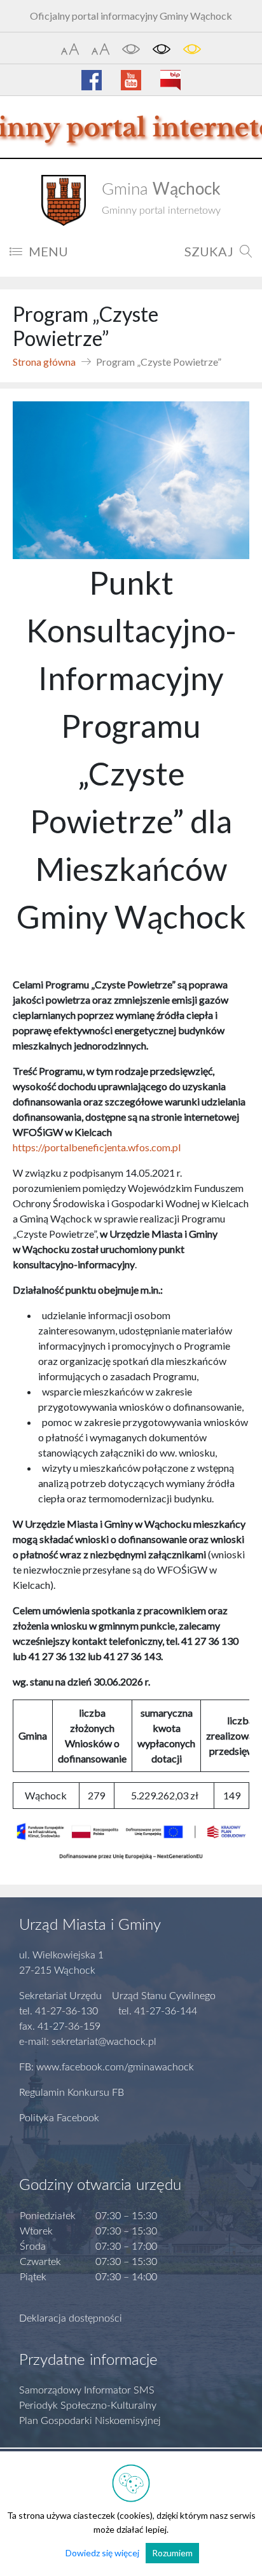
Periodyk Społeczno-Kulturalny (88, 2406)
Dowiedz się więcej (102, 2553)
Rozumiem (172, 2553)
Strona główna (44, 362)
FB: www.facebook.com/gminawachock (107, 2067)
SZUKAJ (209, 251)
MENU (48, 251)
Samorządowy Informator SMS (87, 2390)
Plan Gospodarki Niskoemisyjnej (90, 2421)
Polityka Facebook (59, 2118)
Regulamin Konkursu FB (72, 2093)
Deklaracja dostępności (71, 2318)
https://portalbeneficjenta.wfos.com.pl (97, 1147)
